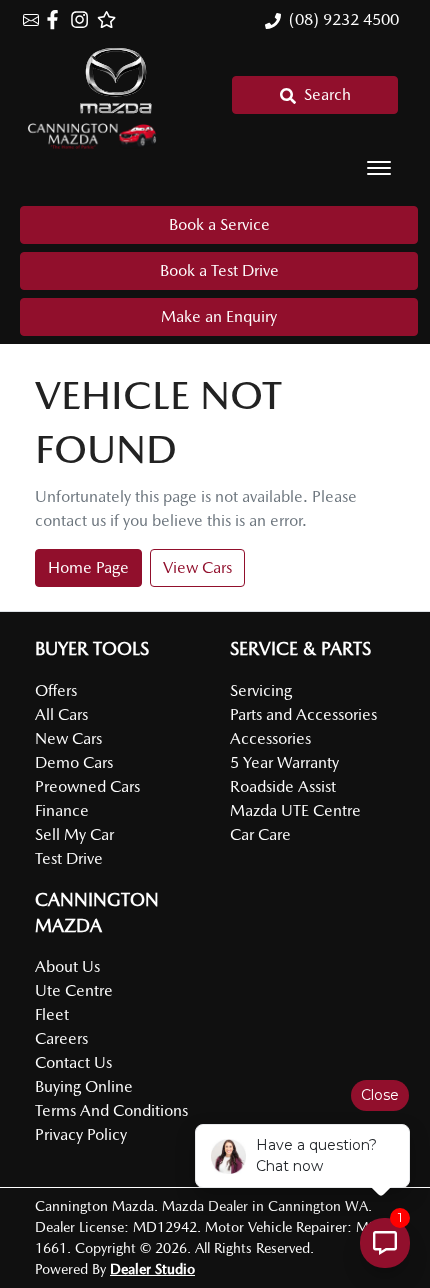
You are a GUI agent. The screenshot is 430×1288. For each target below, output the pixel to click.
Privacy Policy (81, 1134)
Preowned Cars (87, 786)
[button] (379, 168)
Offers (56, 690)
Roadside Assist (283, 786)
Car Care (260, 834)
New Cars (68, 738)
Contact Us (73, 1062)
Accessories (270, 738)
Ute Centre (74, 990)
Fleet (52, 1014)
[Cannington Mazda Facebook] (56, 19)
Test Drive (69, 858)
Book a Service (219, 224)
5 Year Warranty (284, 762)
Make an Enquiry (219, 316)
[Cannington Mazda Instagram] (83, 19)
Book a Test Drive (219, 270)
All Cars (61, 714)
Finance (62, 810)
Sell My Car (74, 834)
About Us (67, 966)
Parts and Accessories (303, 714)
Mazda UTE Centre (295, 810)
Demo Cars (74, 762)
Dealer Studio (152, 1269)
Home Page (88, 567)
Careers (61, 1038)
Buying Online (84, 1086)
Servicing (261, 690)
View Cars (197, 567)
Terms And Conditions (111, 1110)
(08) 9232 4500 (344, 19)
